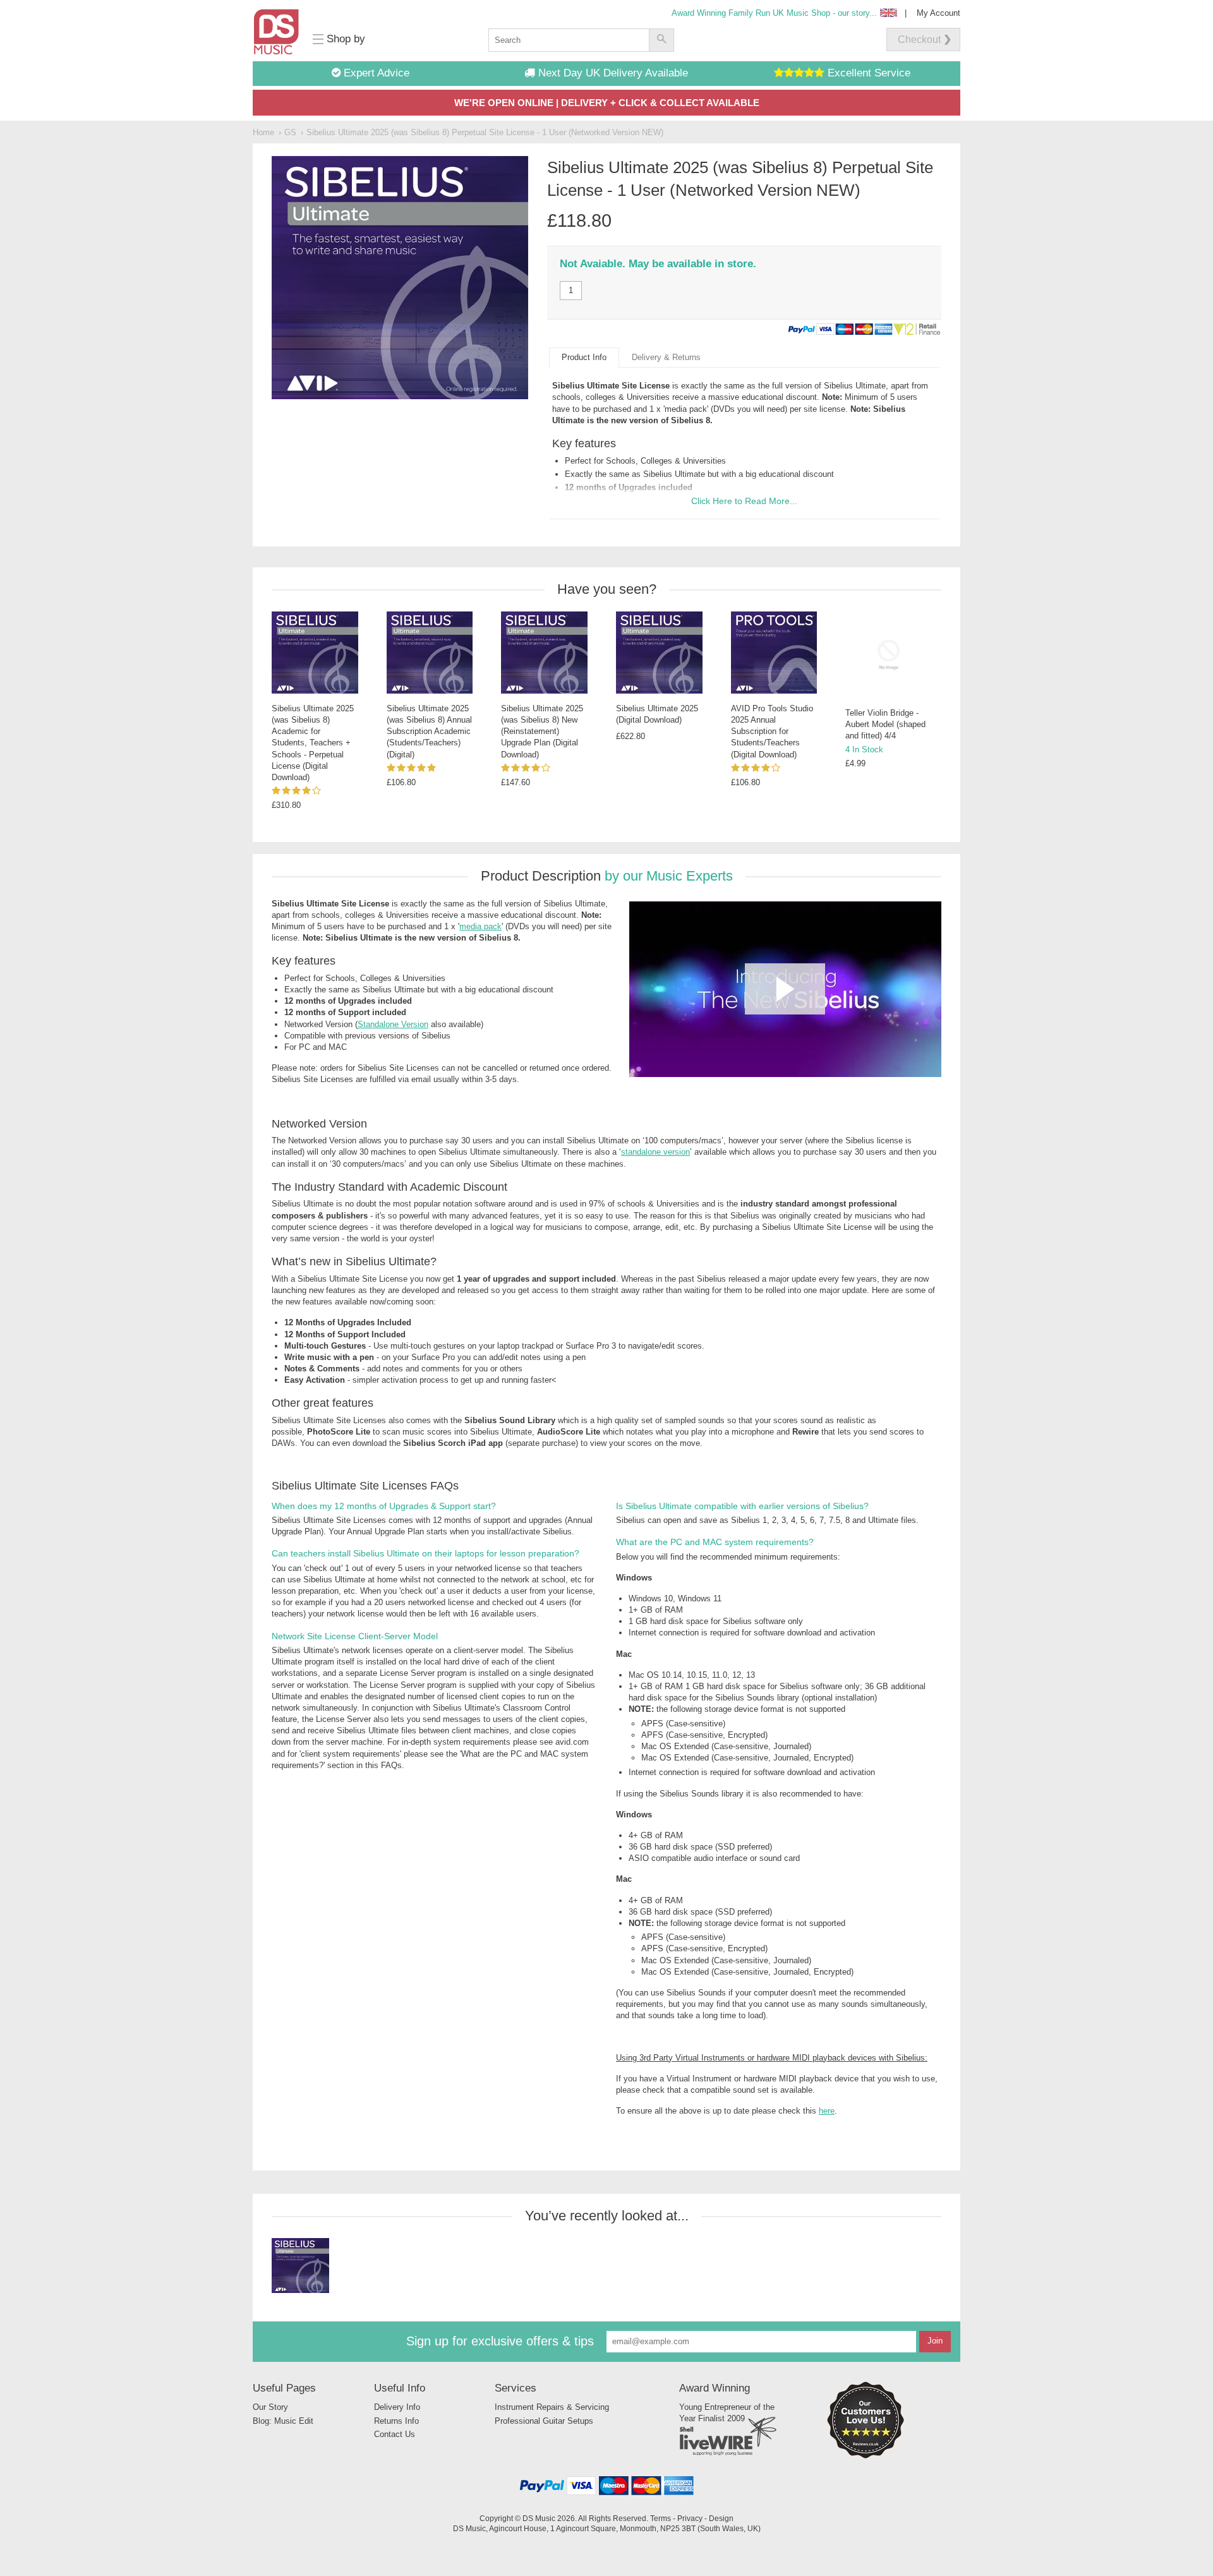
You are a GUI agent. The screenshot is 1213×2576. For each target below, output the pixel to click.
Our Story (270, 2407)
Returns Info (396, 2421)
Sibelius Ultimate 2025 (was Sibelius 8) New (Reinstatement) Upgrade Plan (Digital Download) (542, 731)
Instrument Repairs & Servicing (552, 2407)
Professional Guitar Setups (544, 2421)
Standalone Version (393, 1024)
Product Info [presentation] (584, 357)
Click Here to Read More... (744, 501)
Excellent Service (867, 73)
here (827, 2111)
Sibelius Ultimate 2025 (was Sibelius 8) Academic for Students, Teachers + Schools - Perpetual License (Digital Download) (313, 743)
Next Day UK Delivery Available (612, 73)
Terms (661, 2518)
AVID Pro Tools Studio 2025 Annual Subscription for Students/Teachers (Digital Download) (772, 731)
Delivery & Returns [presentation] (666, 357)
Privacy (690, 2518)
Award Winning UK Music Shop (774, 13)
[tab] (584, 358)
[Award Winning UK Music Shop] (866, 2456)
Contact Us (395, 2434)
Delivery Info (397, 2407)
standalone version (655, 1152)
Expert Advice (375, 73)
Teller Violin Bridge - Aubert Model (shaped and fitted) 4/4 (885, 724)
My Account (938, 13)
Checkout (919, 39)
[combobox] (569, 40)
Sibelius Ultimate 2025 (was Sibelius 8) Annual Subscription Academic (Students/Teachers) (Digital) (429, 731)
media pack (686, 409)
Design (721, 2518)
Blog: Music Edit (283, 2421)
